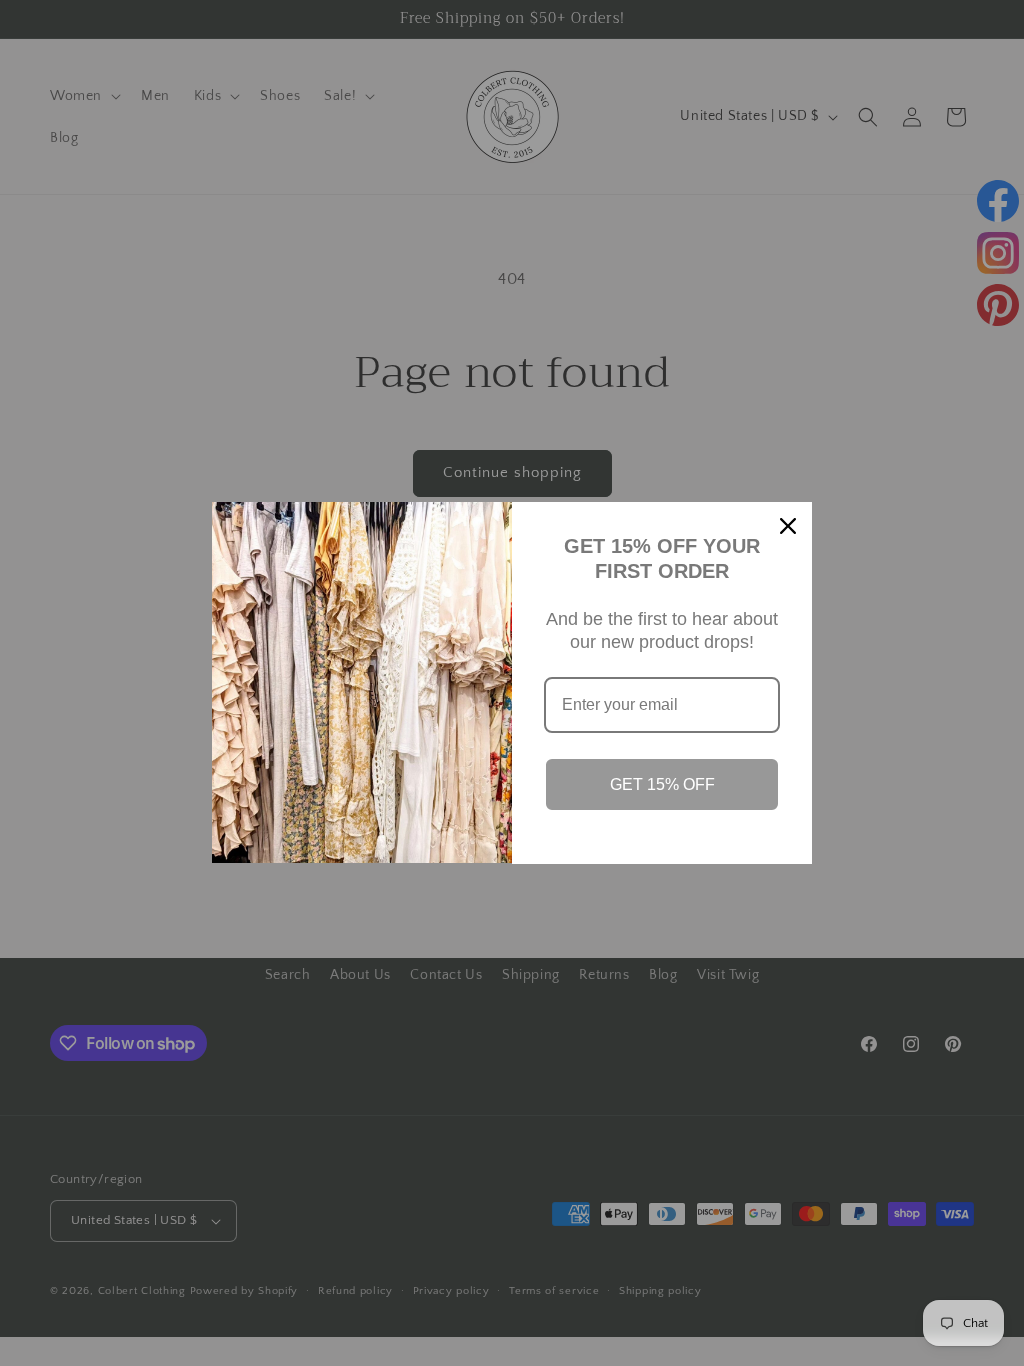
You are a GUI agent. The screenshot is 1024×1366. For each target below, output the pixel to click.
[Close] (788, 526)
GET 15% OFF (662, 784)
